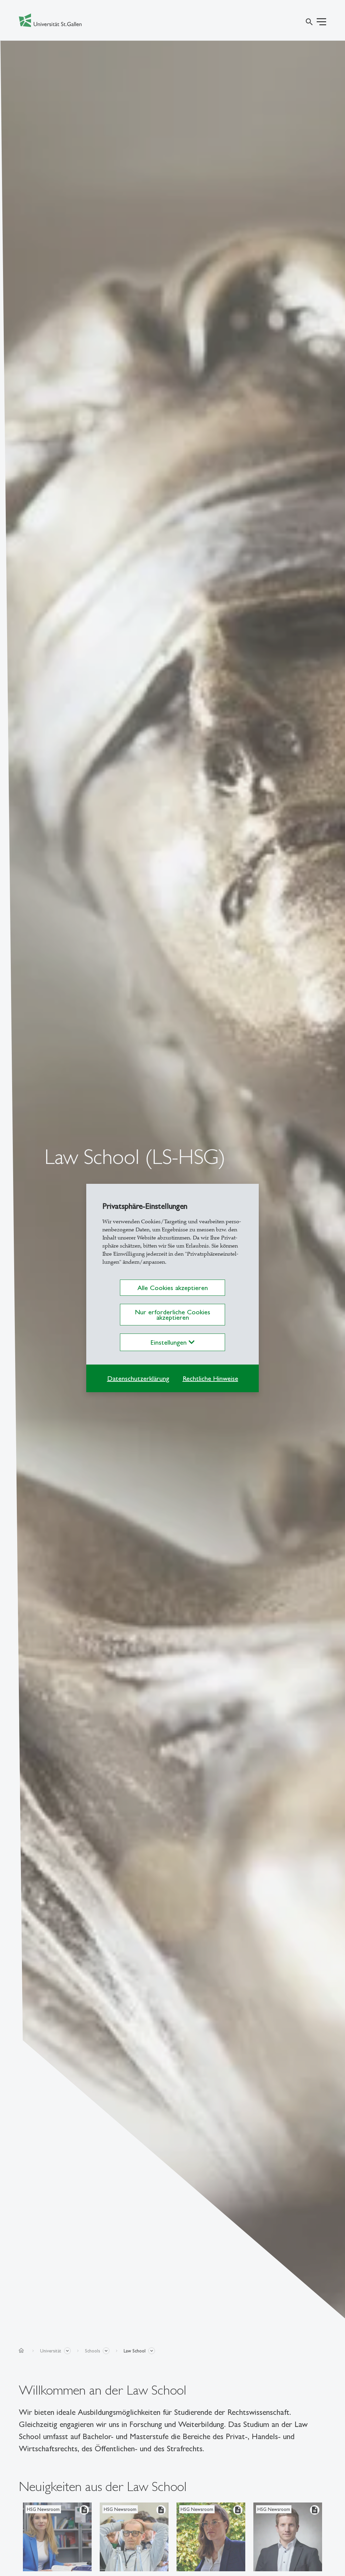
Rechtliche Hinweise (210, 1378)
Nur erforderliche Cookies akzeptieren (172, 1315)
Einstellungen (170, 1342)
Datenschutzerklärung (138, 1378)
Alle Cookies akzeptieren (173, 1288)
